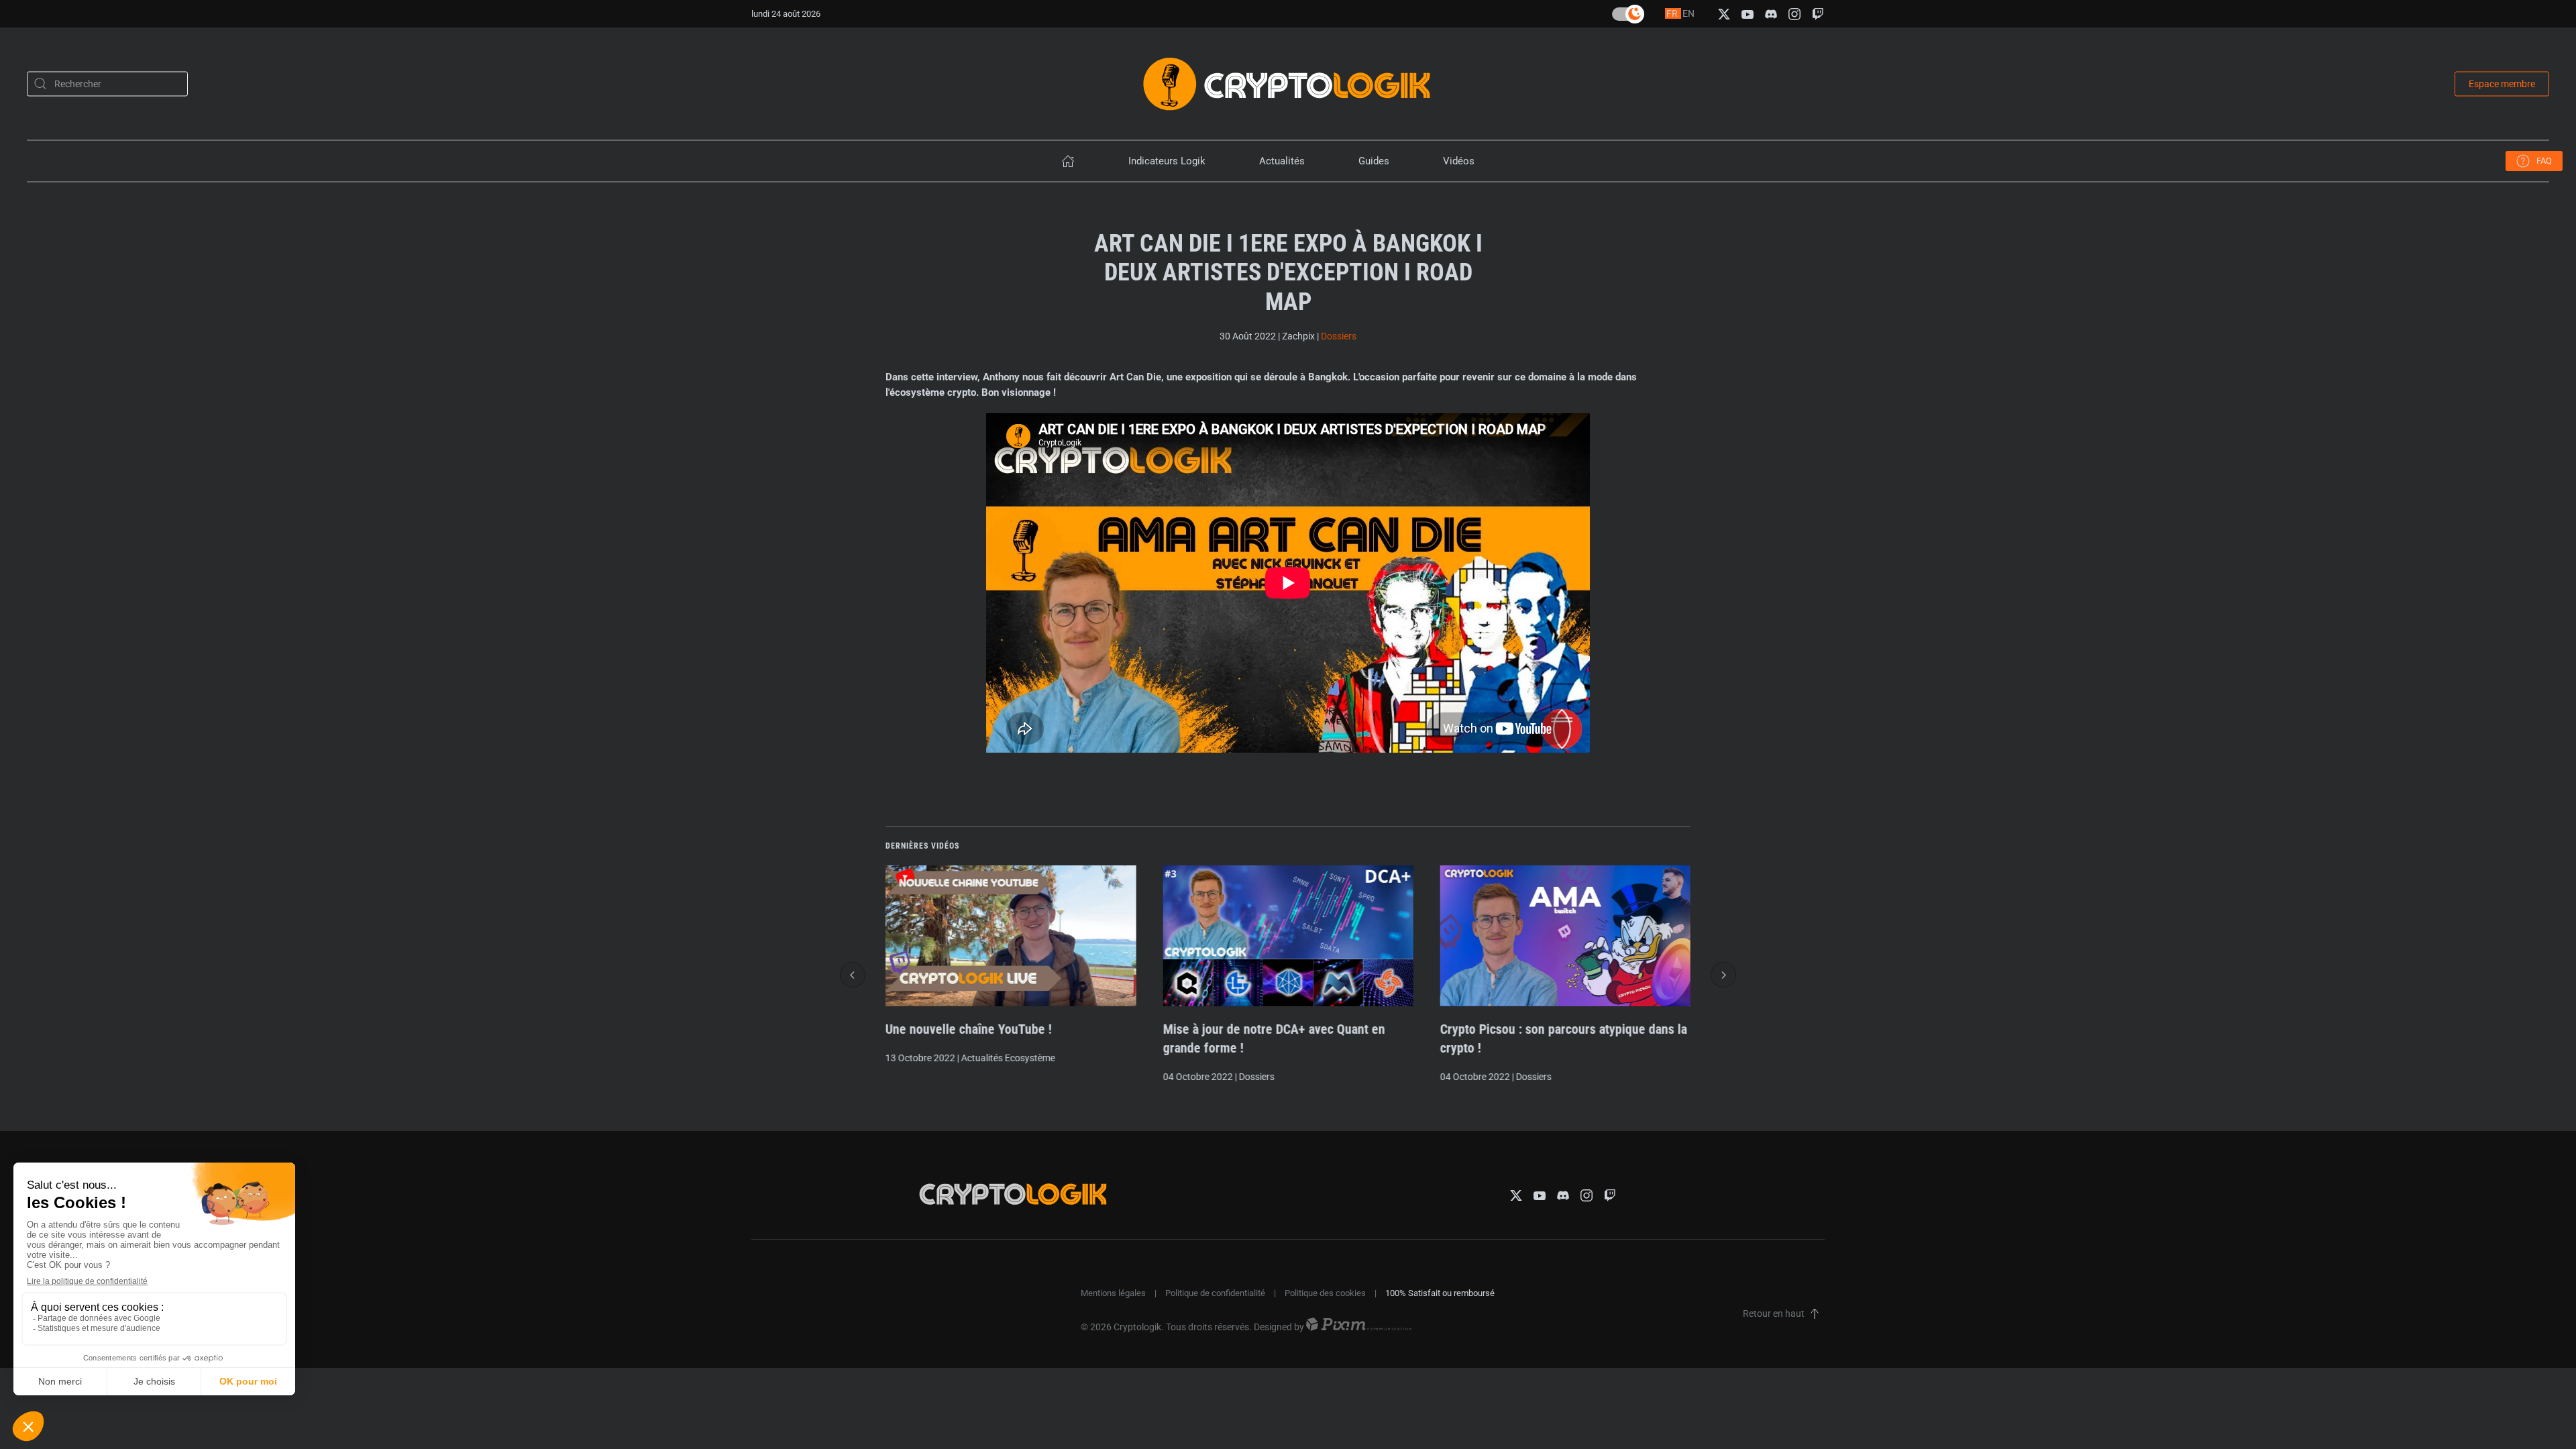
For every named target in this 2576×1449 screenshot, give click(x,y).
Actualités (1282, 161)
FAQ (2544, 161)
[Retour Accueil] (1288, 84)
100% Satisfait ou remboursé (1440, 1293)
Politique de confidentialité (1215, 1293)
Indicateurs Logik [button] (1167, 161)
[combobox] (107, 84)
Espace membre (2502, 83)
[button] (853, 975)
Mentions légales (1113, 1293)
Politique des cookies (1325, 1293)
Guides (1374, 161)
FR (1673, 13)
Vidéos (1459, 161)
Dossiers (1339, 336)
